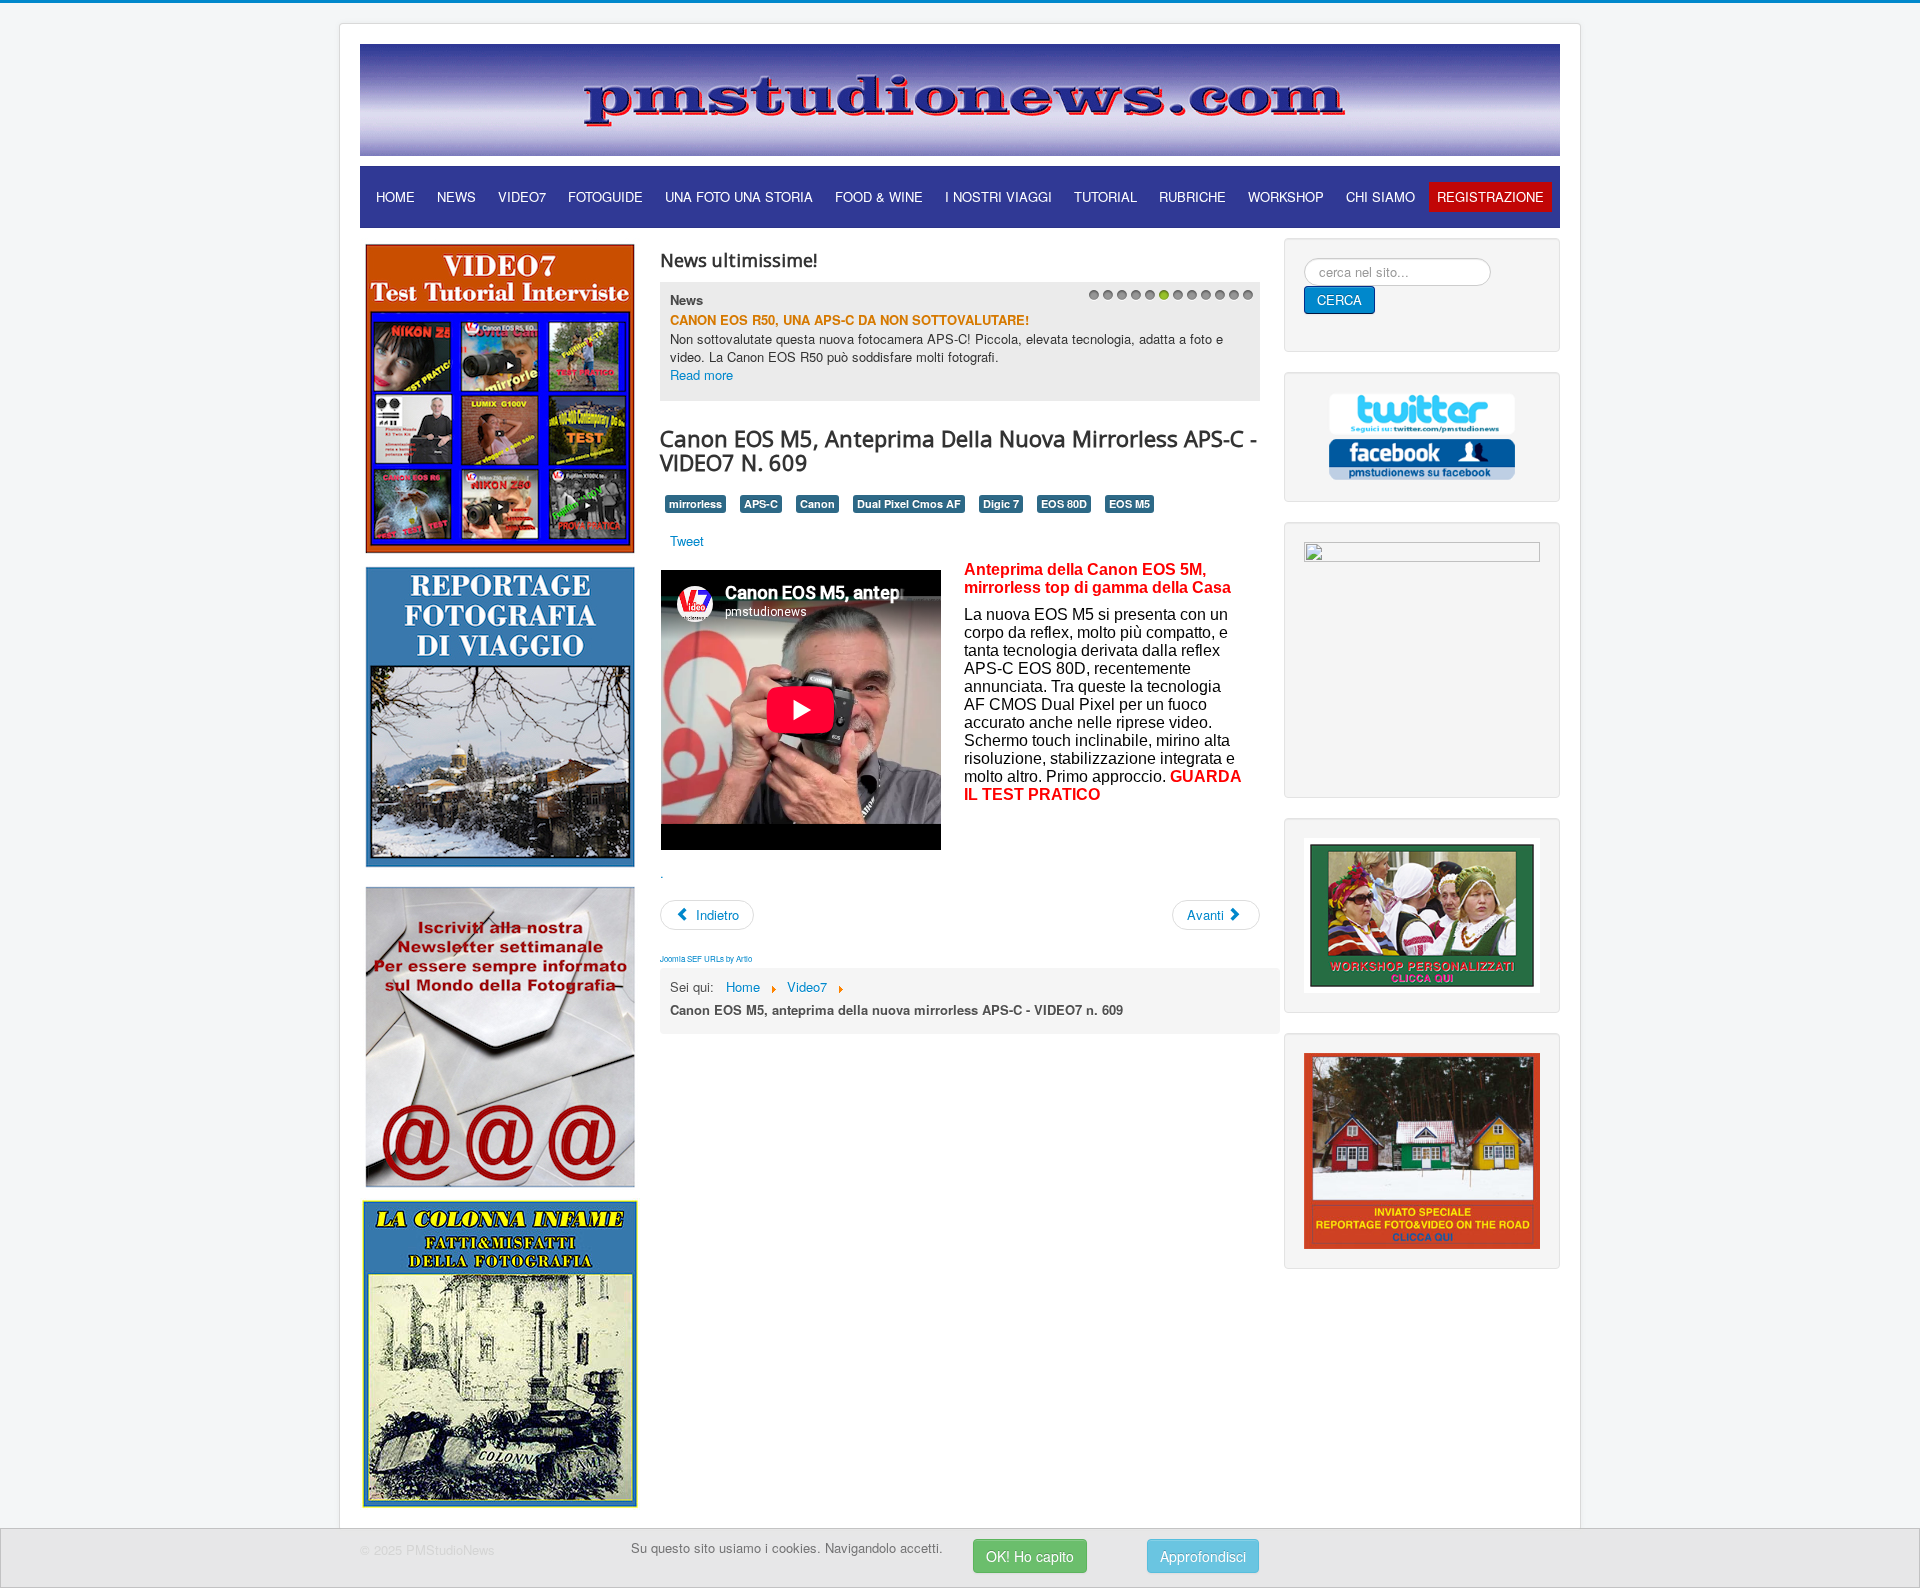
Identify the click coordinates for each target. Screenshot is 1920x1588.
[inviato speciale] (1422, 1148)
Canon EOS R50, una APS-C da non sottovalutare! (849, 319)
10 (1217, 300)
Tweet (687, 540)
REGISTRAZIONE (1490, 196)
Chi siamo (1380, 196)
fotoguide (605, 196)
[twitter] (1422, 411)
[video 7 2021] (500, 395)
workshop (1286, 196)
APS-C (761, 503)
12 (1245, 300)
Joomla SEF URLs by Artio (706, 958)
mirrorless (695, 503)
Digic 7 (1001, 503)
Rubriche (1192, 196)
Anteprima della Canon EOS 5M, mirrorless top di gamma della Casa (1097, 578)
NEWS (456, 196)
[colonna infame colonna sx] (500, 1351)
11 (1231, 300)
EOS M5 (1129, 503)
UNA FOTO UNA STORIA (739, 196)
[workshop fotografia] (1422, 913)
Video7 (522, 196)
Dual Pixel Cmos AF (909, 503)
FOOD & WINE (879, 196)
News (686, 299)
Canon (817, 503)
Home (395, 196)
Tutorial (1105, 196)
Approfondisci (1203, 1556)
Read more (701, 374)
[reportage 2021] (500, 715)
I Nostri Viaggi (998, 196)
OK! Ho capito (1030, 1556)
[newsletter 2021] (500, 1035)
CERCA (1339, 299)
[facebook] (1422, 456)
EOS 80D (1064, 503)
